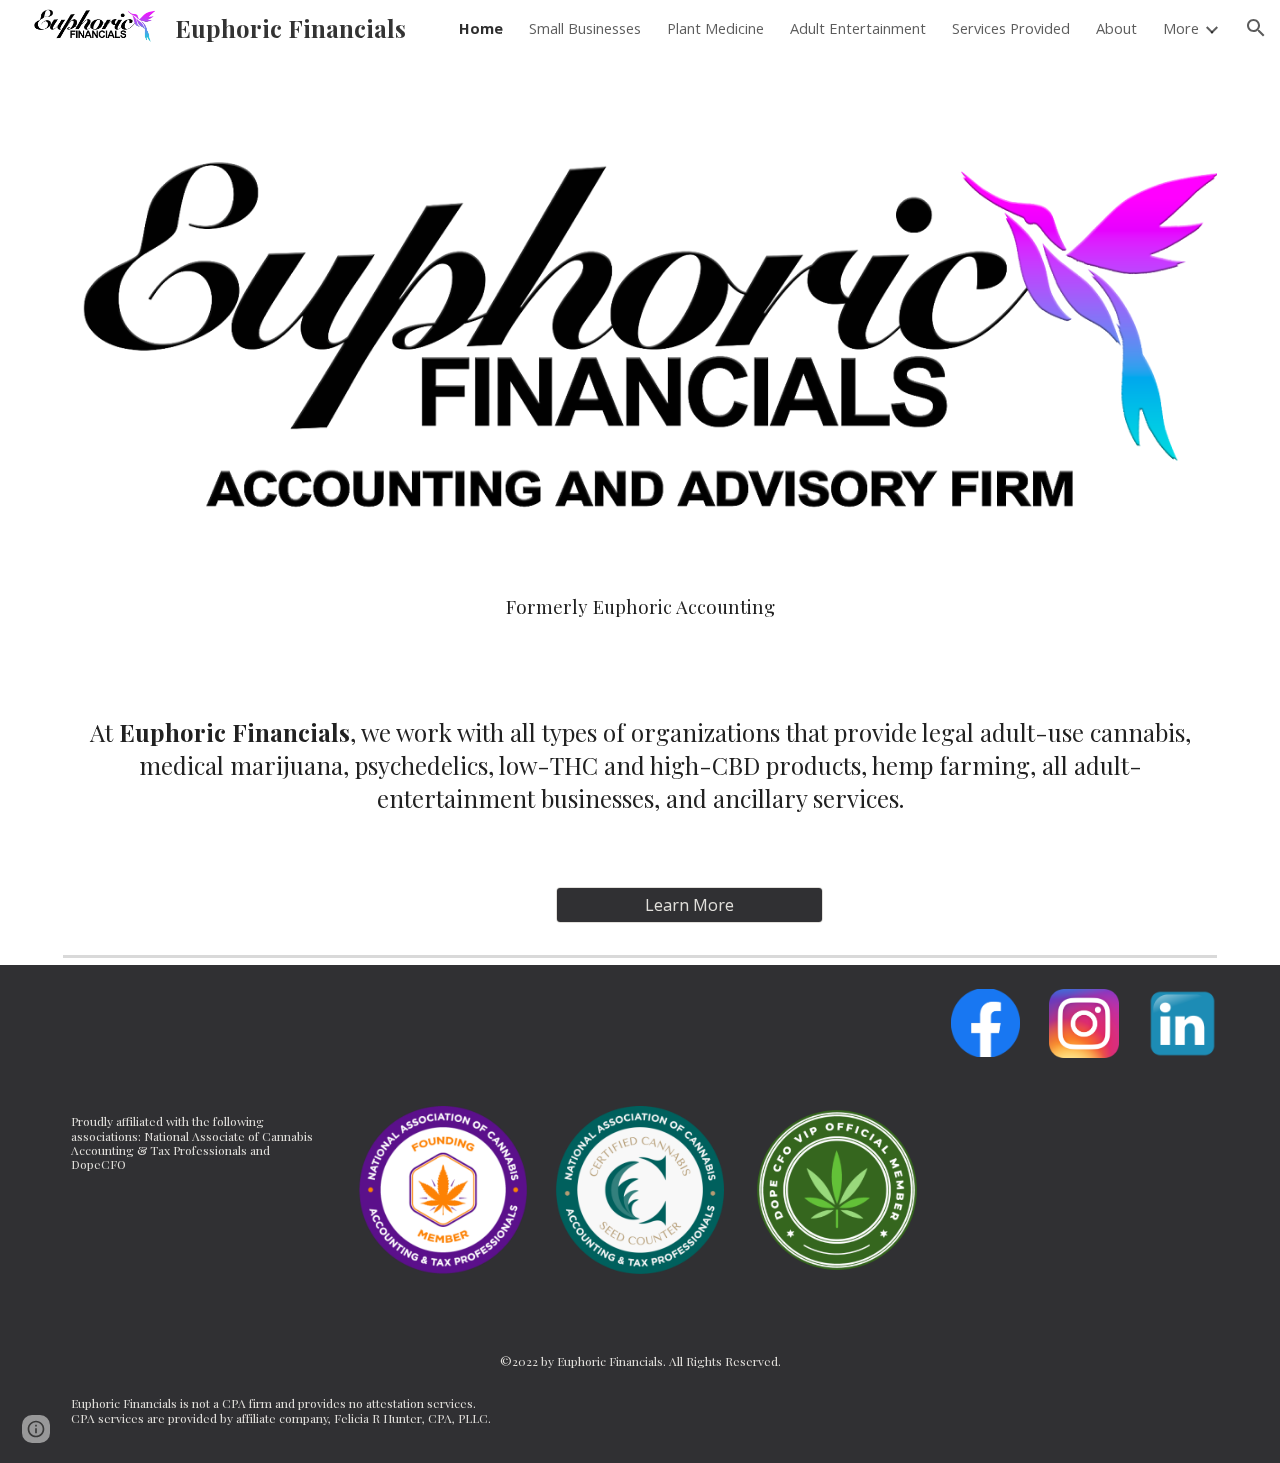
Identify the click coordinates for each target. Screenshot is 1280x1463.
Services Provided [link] (1011, 28)
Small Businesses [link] (585, 28)
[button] (1256, 28)
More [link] (1181, 28)
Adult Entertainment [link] (858, 28)
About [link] (1116, 28)
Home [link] (481, 28)
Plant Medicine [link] (715, 28)
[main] (640, 607)
